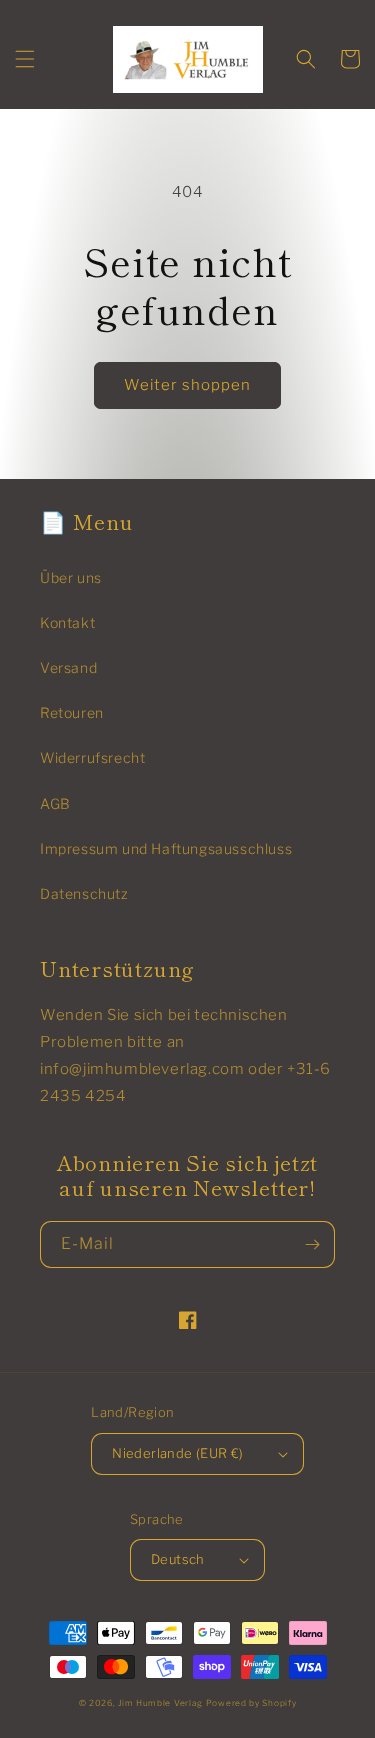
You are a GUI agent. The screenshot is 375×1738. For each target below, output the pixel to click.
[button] (25, 59)
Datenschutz (84, 893)
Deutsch (178, 1559)
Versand (68, 667)
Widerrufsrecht (92, 757)
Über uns (71, 577)
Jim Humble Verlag (160, 1703)
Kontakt (67, 622)
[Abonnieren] (312, 1244)
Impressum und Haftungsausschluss (166, 848)
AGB (55, 803)
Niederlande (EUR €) (178, 1453)
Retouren (72, 712)
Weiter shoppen (187, 385)
